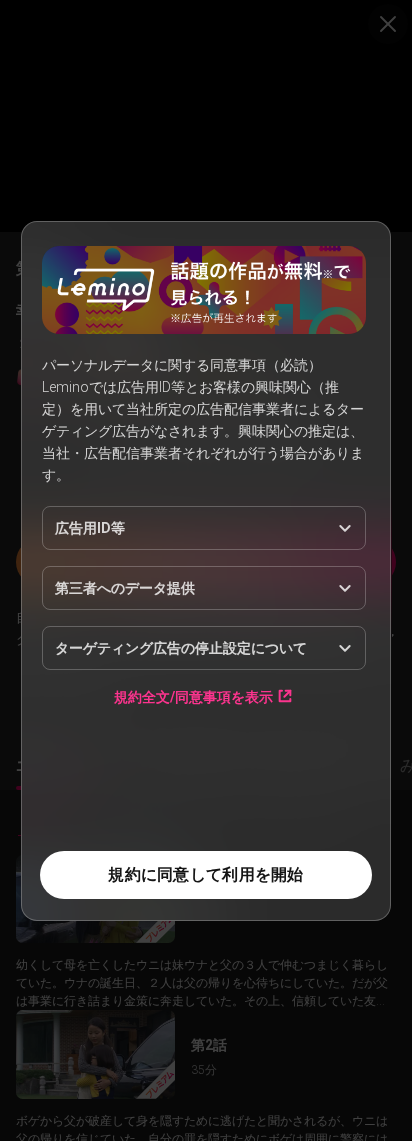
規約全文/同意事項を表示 (193, 696)
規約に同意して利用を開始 (205, 874)
